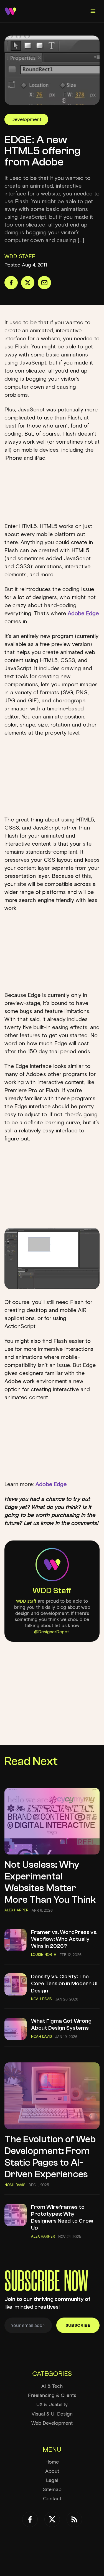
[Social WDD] (30, 2519)
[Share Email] (44, 283)
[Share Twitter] (28, 283)
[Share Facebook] (11, 283)
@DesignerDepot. (52, 1632)
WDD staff (26, 1601)
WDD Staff (52, 1591)
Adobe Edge (83, 613)
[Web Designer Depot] (10, 11)
